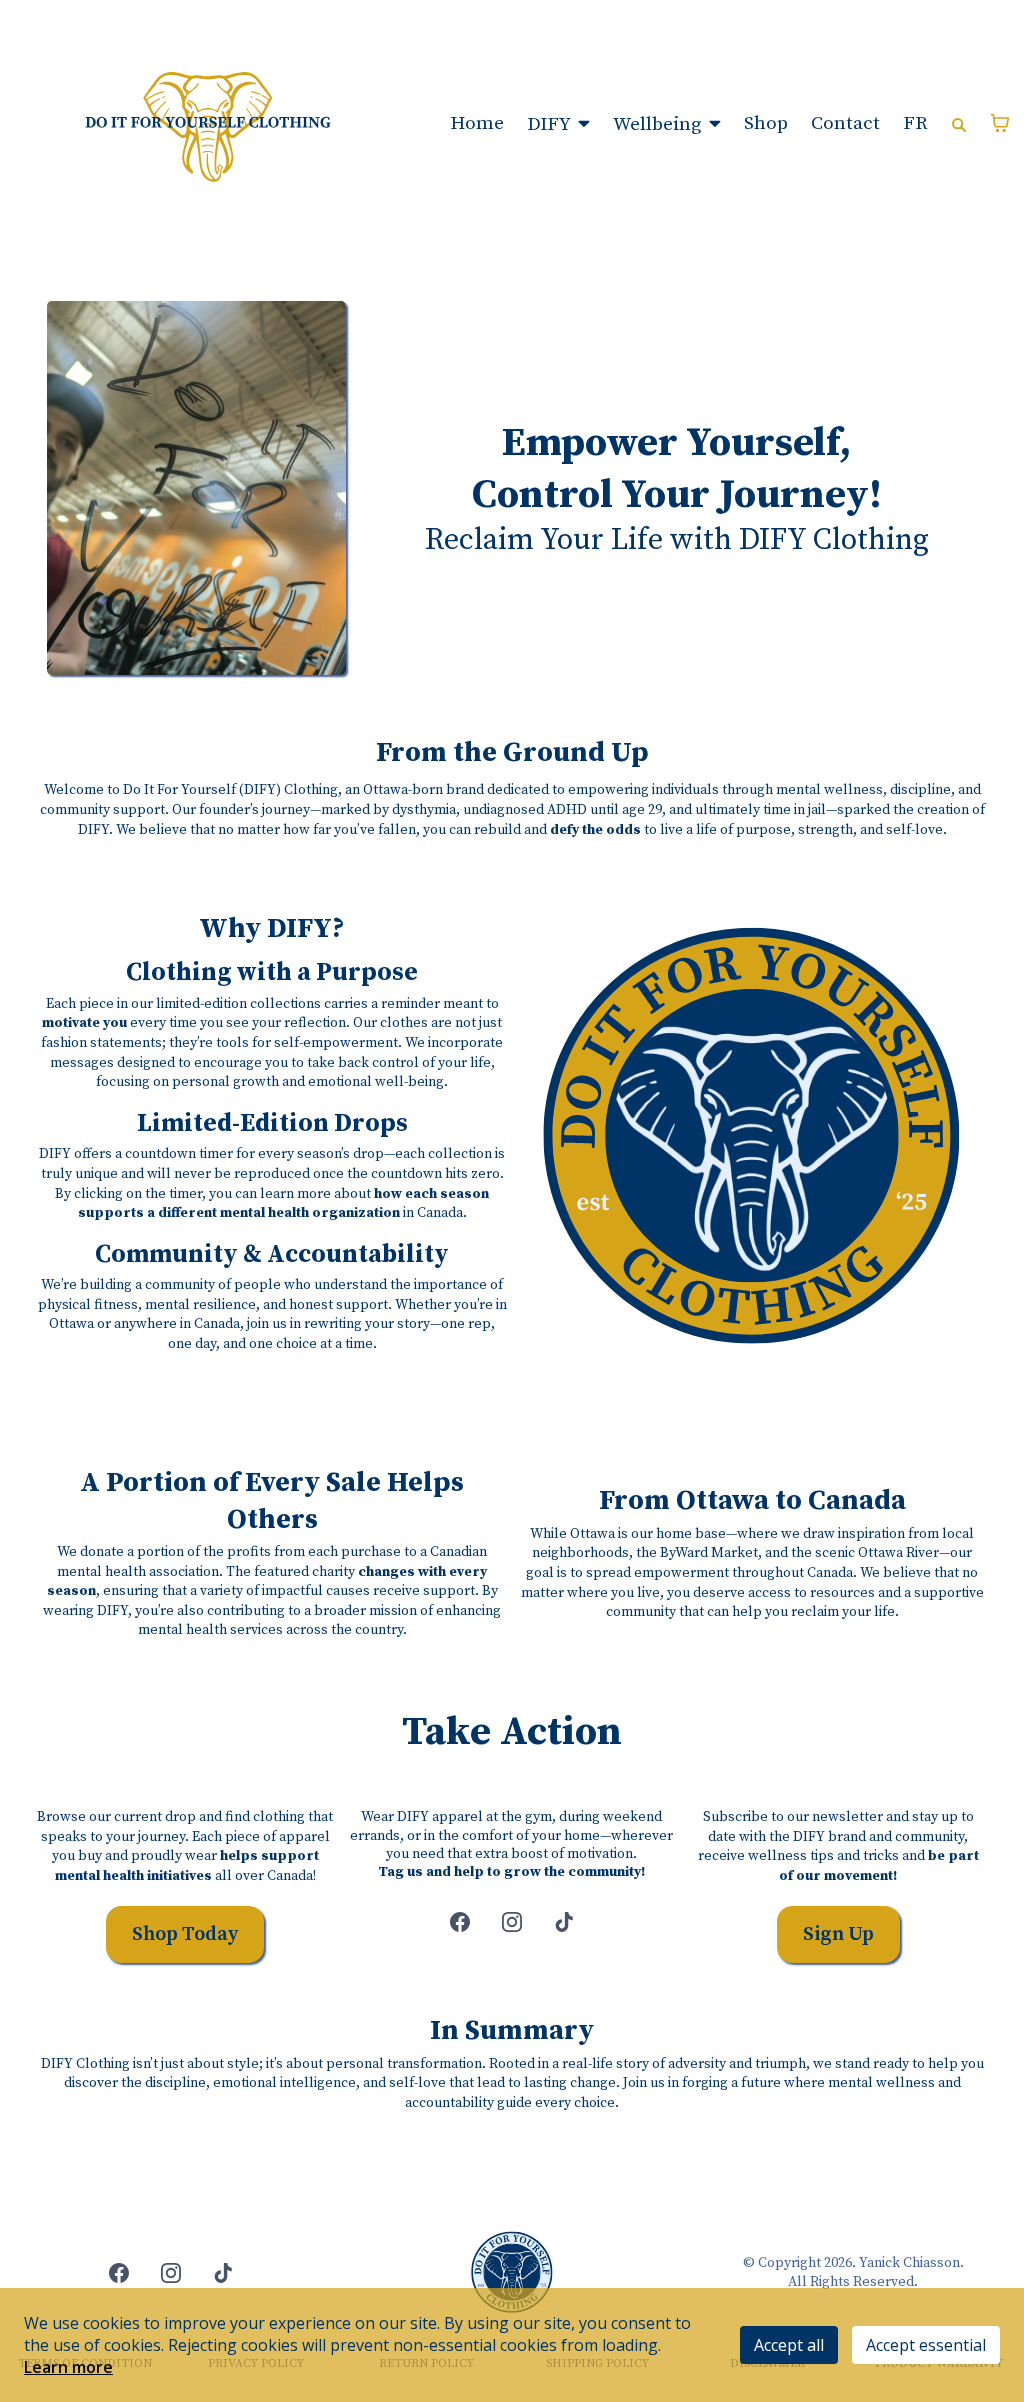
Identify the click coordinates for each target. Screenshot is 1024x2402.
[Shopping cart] (1000, 123)
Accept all (789, 2345)
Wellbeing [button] (659, 124)
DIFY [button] (550, 124)
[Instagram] (512, 1922)
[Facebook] (460, 1922)
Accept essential (926, 2345)
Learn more (68, 2367)
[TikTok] (564, 1922)
